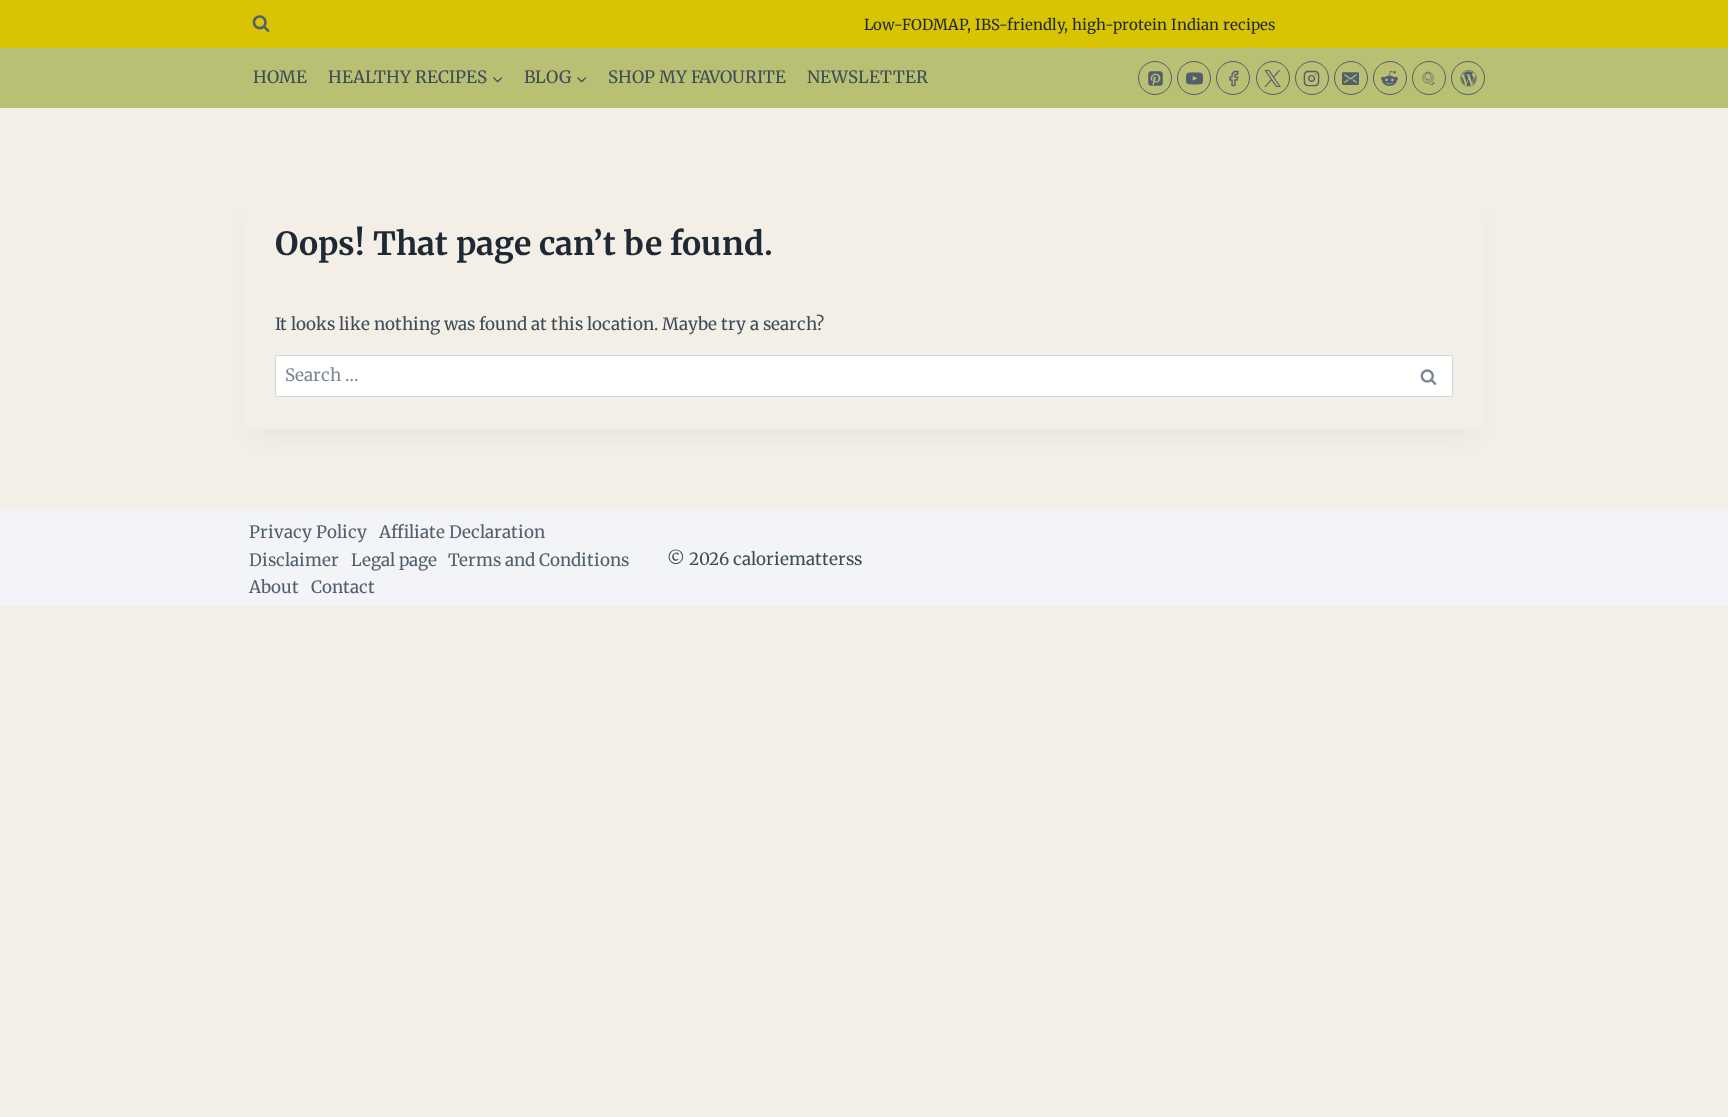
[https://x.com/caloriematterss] (1273, 78)
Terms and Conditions (538, 560)
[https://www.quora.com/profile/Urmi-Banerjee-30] (1429, 78)
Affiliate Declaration (462, 532)
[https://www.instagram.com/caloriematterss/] (1312, 78)
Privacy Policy (308, 532)
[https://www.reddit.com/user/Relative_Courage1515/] (1390, 78)
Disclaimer (294, 560)
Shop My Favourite (697, 77)
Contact (343, 587)
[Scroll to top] (1677, 1086)
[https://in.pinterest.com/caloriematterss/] (1155, 78)
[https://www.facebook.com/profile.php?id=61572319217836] (1233, 78)
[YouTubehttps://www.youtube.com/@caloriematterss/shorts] (1194, 78)
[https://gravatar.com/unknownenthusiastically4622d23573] (1468, 78)
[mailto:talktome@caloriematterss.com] (1351, 78)
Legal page (394, 560)
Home (280, 77)
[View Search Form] (261, 24)
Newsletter (867, 77)
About (274, 587)
